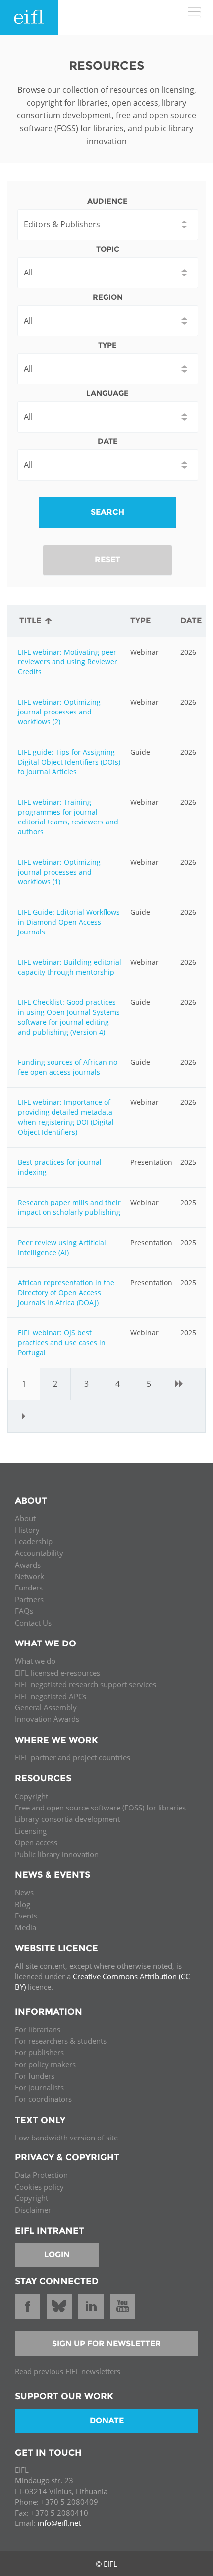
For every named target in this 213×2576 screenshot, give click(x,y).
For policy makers (45, 2064)
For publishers (39, 2052)
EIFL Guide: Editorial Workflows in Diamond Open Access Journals (69, 922)
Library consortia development (67, 1819)
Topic (108, 249)
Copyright (31, 1796)
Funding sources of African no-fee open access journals (69, 1067)
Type (107, 345)
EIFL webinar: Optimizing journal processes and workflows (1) (59, 872)
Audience (107, 201)
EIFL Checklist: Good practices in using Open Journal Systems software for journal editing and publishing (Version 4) (69, 1017)
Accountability (39, 1553)
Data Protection (41, 2175)
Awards (28, 1565)
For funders (35, 2076)
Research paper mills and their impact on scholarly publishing (69, 1207)
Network (29, 1576)
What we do (35, 1661)
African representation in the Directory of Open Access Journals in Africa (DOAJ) (66, 1292)
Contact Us (33, 1623)
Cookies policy (39, 2187)
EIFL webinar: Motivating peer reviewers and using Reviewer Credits (68, 662)
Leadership (34, 1541)
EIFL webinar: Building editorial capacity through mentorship (70, 967)
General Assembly (46, 1707)
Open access (36, 1842)
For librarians (38, 2029)
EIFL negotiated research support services (85, 1684)
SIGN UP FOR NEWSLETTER (106, 2343)
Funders (29, 1588)
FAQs (24, 1611)
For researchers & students (61, 2041)
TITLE (30, 621)
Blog (23, 1904)
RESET (107, 560)
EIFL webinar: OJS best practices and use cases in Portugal (62, 1343)
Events (26, 1916)
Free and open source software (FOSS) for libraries (100, 1808)
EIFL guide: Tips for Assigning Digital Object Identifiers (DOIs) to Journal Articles (69, 762)
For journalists (39, 2087)
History (27, 1530)
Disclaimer (33, 2210)
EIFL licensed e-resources (57, 1673)
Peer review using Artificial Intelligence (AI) (62, 1247)
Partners (29, 1599)
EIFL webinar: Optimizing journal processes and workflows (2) (59, 712)
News (24, 1892)
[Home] (29, 17)
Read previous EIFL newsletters (68, 2371)
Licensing (31, 1831)
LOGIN (57, 2255)
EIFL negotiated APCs (51, 1696)
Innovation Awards (47, 1719)
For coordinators (43, 2099)
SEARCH (107, 512)
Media (26, 1927)
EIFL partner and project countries (73, 1757)
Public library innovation (57, 1854)
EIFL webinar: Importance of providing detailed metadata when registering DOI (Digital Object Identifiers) (66, 1117)
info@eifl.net (59, 2523)
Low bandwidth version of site (66, 2138)
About (25, 1518)
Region (108, 297)
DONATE (107, 2421)
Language (107, 393)
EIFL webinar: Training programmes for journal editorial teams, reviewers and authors (68, 817)
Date (108, 441)
